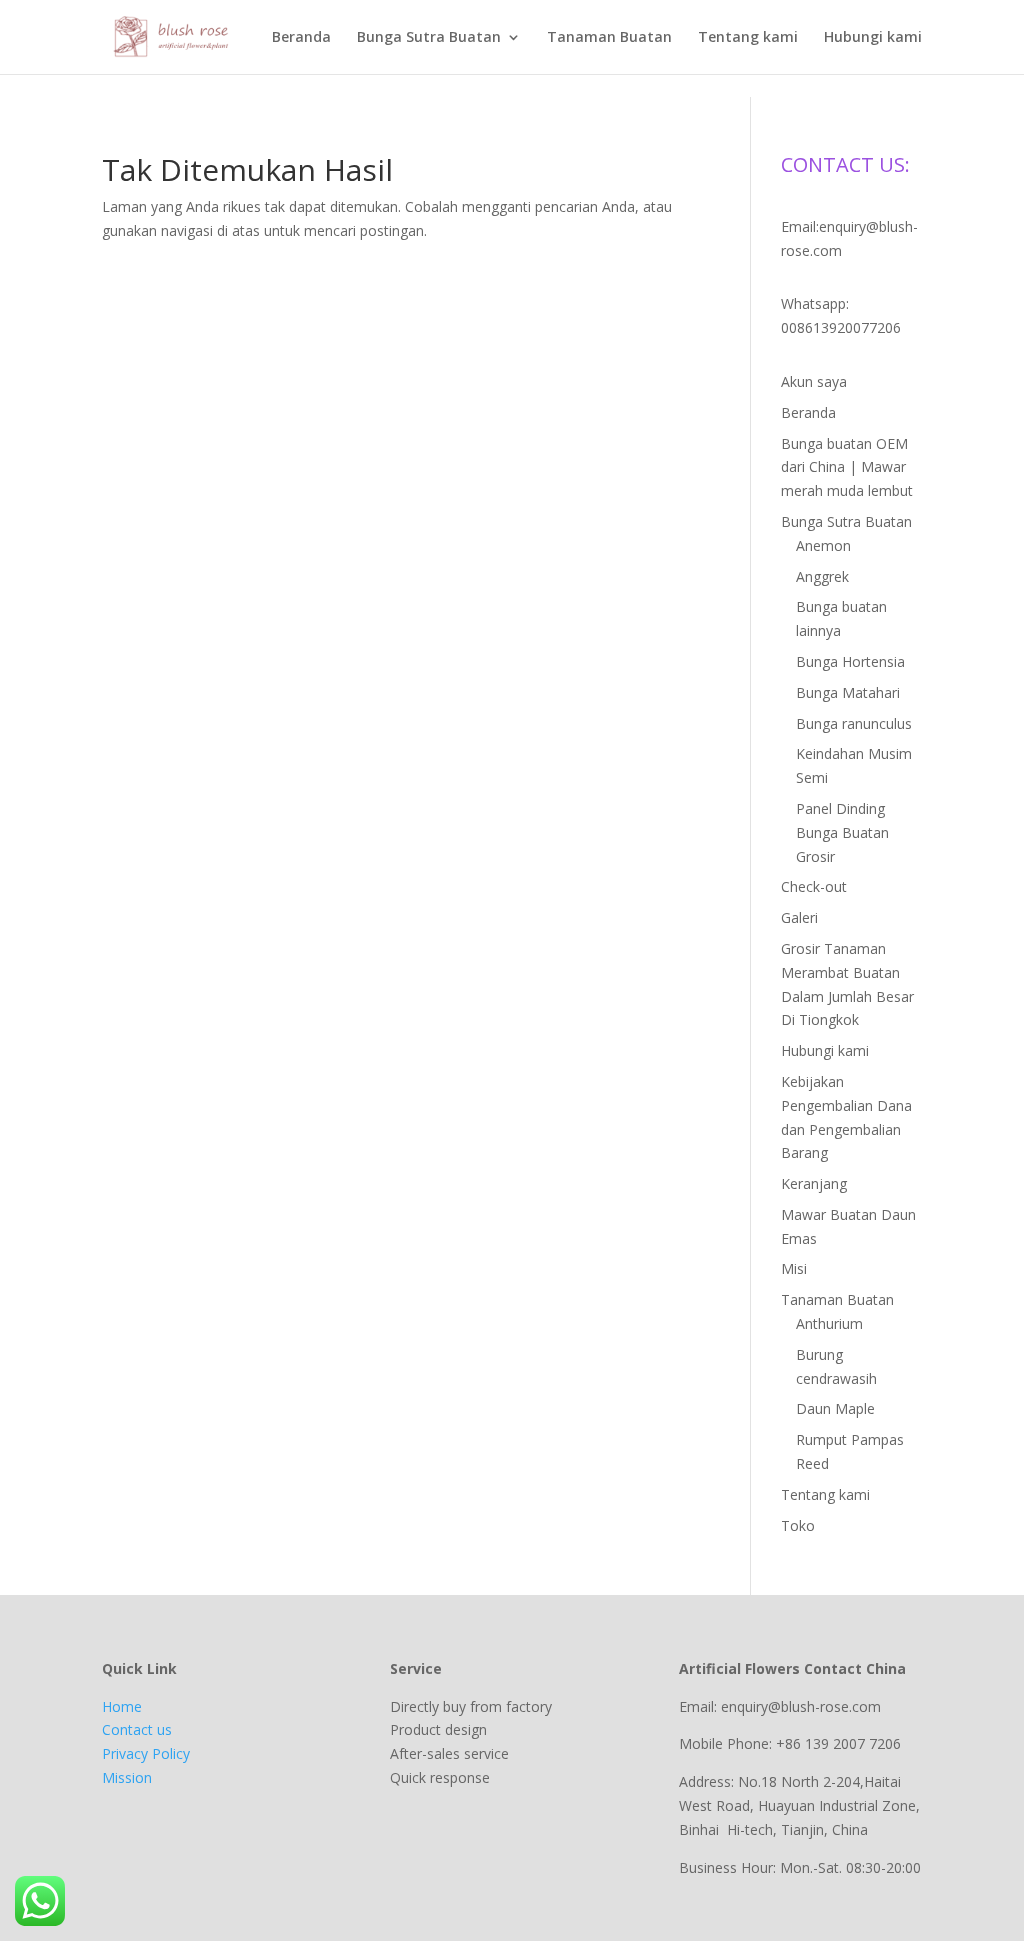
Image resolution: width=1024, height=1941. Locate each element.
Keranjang (814, 1183)
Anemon (823, 545)
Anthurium (829, 1323)
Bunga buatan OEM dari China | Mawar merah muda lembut (847, 467)
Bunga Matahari (848, 692)
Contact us (137, 1729)
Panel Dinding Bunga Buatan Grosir (842, 832)
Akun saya (814, 381)
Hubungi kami (873, 38)
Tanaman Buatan (609, 38)
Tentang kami (748, 38)
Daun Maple (835, 1408)
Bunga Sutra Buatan (429, 38)
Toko (798, 1525)
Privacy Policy (146, 1753)
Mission (127, 1777)
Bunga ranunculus (854, 723)
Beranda (301, 38)
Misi (794, 1268)
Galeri (799, 917)
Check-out (814, 886)
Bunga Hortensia (850, 661)
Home (122, 1706)
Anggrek (822, 576)
